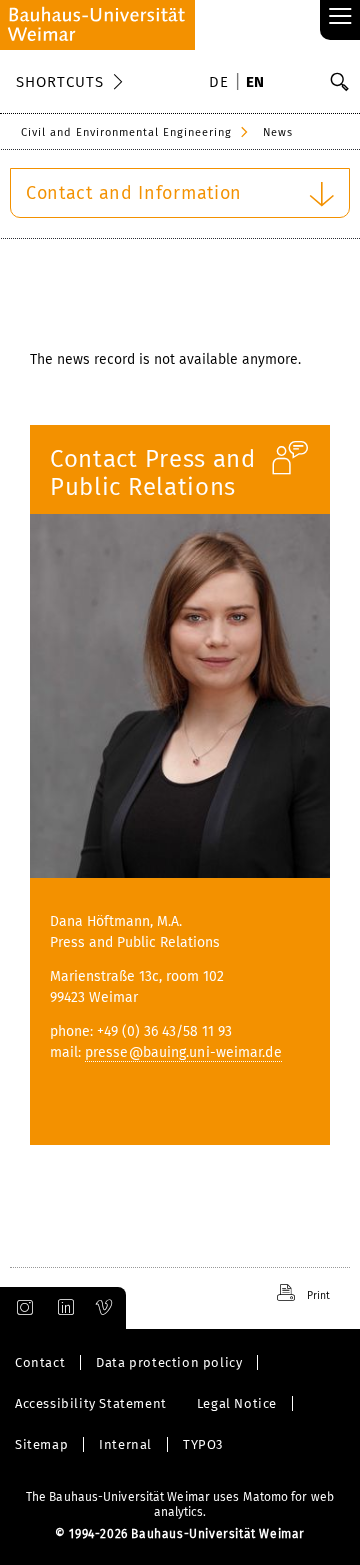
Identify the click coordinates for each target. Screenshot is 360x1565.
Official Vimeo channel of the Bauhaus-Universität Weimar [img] (105, 1308)
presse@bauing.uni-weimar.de (183, 1052)
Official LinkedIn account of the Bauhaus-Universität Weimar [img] (63, 1308)
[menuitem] (222, 84)
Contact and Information (134, 193)
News (278, 132)
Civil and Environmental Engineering (126, 132)
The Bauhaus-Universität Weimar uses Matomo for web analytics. (180, 1504)
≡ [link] (340, 17)
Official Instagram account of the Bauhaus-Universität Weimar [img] (21, 1308)
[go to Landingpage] (97, 25)
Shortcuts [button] (60, 82)
